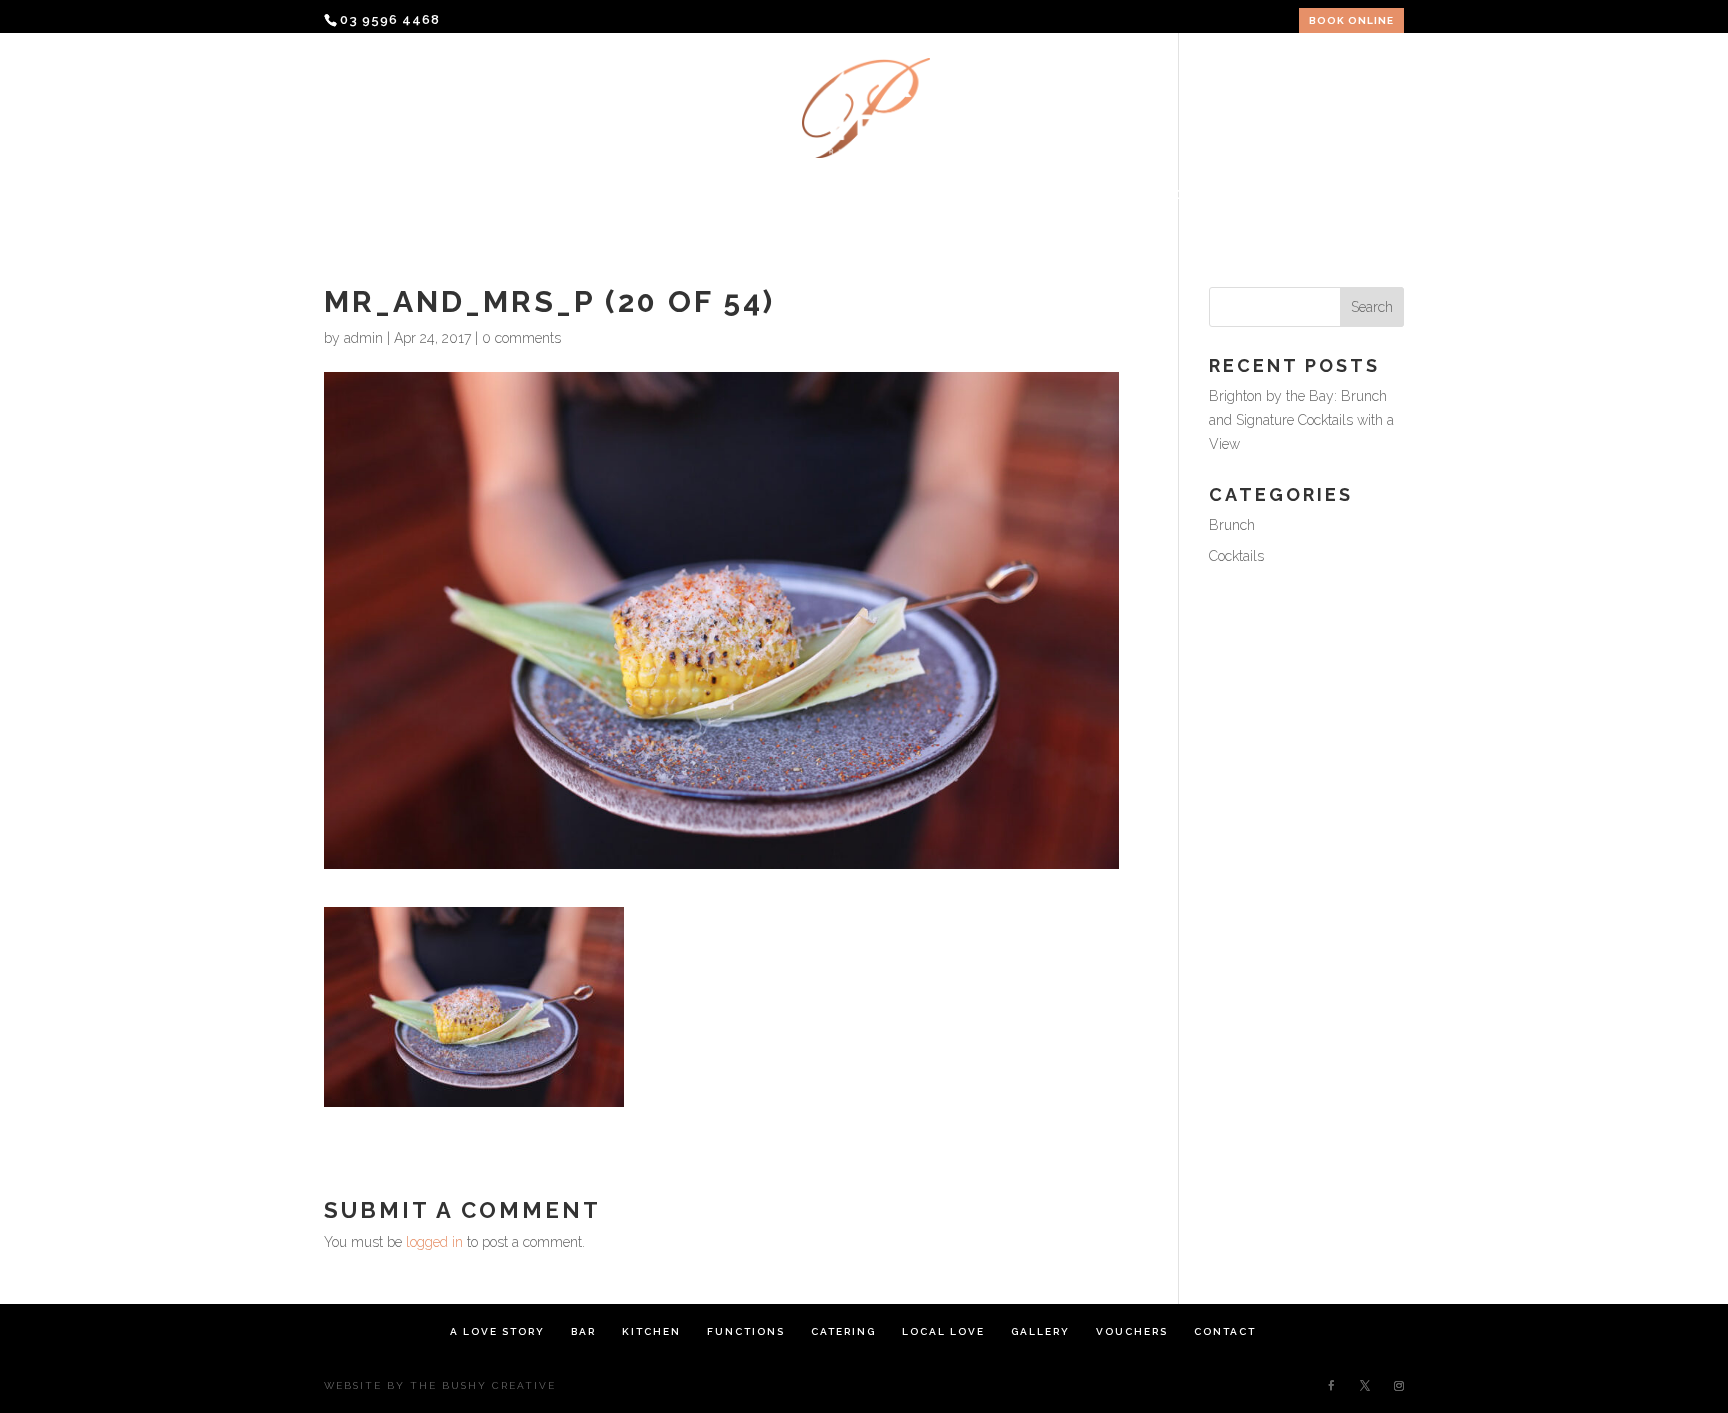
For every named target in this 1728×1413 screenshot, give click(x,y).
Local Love (968, 195)
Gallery (1079, 195)
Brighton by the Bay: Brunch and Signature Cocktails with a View (1301, 420)
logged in (434, 1242)
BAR (556, 195)
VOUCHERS (1182, 195)
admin (363, 338)
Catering (852, 195)
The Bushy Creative (483, 1385)
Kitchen (632, 195)
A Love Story (458, 195)
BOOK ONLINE (1351, 21)
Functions (740, 195)
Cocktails (1236, 556)
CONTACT (1288, 195)
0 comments (521, 338)
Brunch (1232, 525)
